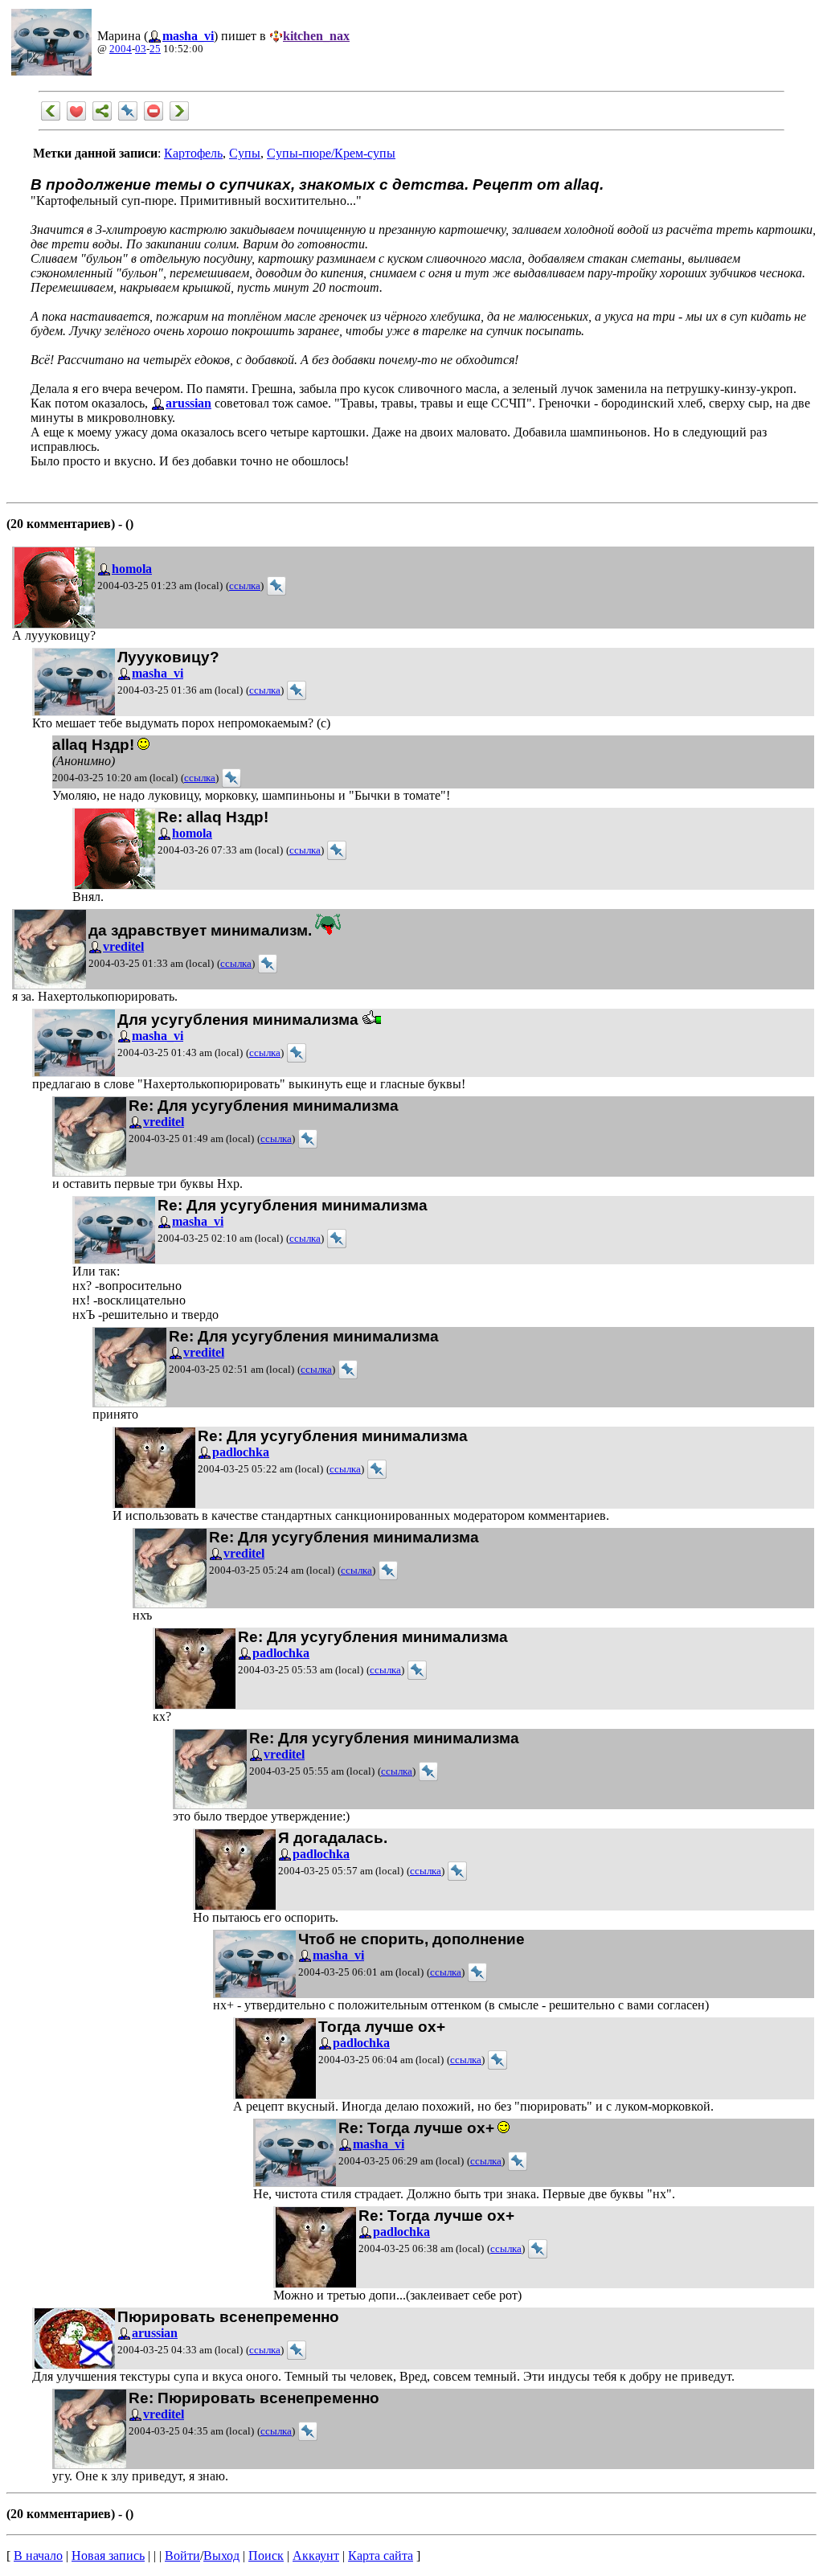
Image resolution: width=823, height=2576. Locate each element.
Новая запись (108, 2556)
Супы (245, 153)
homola (132, 569)
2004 (121, 49)
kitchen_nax (316, 36)
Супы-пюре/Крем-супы (331, 153)
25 (155, 49)
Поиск (266, 2556)
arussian (188, 403)
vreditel (123, 946)
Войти (182, 2556)
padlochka (241, 1452)
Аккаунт (316, 2556)
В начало (38, 2556)
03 (141, 49)
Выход (221, 2556)
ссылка (245, 586)
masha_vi (188, 36)
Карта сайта (381, 2556)
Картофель (193, 153)
